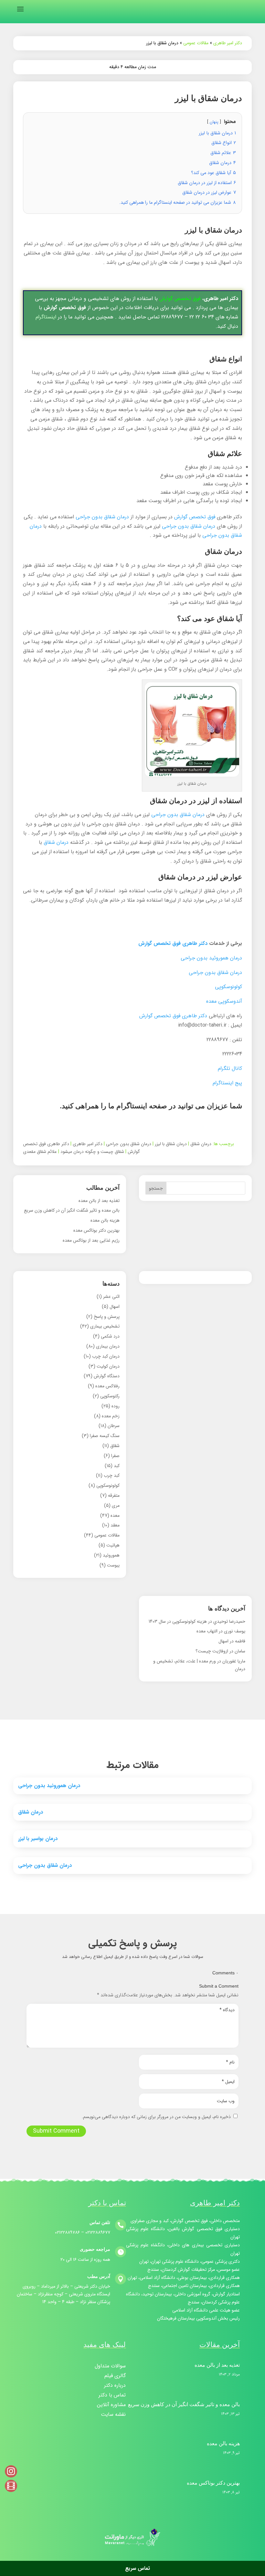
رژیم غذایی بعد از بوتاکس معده (91, 1240)
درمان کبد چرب (106, 1356)
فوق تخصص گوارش (180, 299)
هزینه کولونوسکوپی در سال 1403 (178, 1621)
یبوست (113, 1565)
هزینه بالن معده (105, 1220)
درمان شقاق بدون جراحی (102, 517)
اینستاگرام (46, 317)
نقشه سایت (113, 2415)
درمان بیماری (108, 1346)
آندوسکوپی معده (224, 1001)
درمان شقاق (56, 842)
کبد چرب (112, 1475)
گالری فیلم (115, 2377)
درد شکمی (110, 1336)
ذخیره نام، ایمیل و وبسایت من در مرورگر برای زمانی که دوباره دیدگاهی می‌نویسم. (156, 2117)
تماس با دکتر (112, 2396)
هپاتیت (113, 1545)
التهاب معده (207, 1631)
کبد (117, 1466)
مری (116, 1505)
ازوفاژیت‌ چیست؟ (212, 1651)
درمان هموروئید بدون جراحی (211, 958)
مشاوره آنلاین (111, 2406)
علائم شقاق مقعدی (40, 1152)
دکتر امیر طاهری (228, 43)
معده (115, 1516)
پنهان (214, 122)
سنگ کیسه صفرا (105, 1436)
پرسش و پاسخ (107, 1317)
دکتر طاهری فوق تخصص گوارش (173, 943)
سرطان (114, 1426)
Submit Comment (56, 2131)
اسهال (115, 1307)
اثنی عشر (111, 1297)
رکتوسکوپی (110, 1396)
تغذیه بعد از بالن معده (99, 1201)
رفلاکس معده (107, 1386)
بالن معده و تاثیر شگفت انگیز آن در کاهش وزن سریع (72, 1210)
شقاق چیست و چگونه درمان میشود (92, 1152)
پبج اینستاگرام (227, 1083)
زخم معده (111, 1416)
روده (116, 1406)
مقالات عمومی (196, 43)
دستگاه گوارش (107, 1376)
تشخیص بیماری (105, 1326)
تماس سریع (135, 2568)
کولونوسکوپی (228, 987)
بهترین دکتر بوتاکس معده (96, 1230)
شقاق (115, 1446)
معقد (115, 1525)
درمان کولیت (108, 1366)
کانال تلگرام (230, 1068)
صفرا (115, 1456)
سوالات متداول (110, 2367)
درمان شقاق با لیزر (171, 1144)
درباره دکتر (115, 2386)
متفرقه (114, 1495)
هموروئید (111, 1555)
